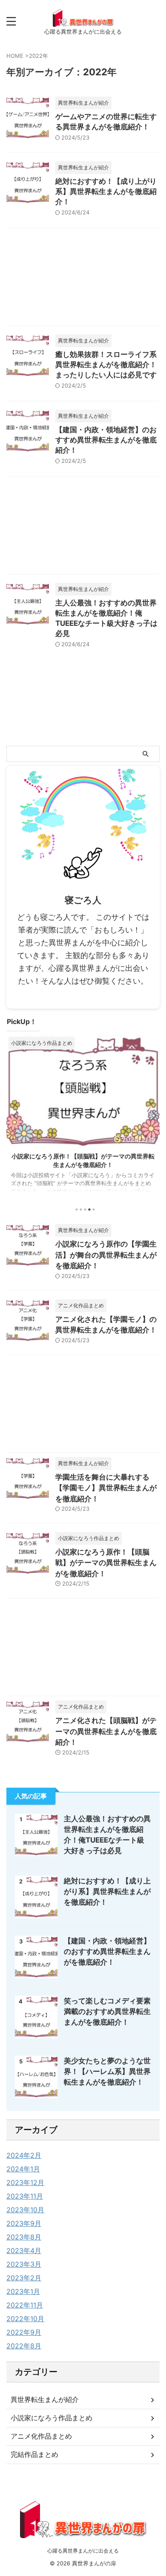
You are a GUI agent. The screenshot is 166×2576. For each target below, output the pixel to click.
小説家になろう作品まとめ (52, 2418)
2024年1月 (23, 2169)
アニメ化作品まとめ (41, 2436)
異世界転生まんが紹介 (45, 2399)
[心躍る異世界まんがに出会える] (83, 21)
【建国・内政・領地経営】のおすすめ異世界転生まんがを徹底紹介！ (106, 440)
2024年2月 (24, 2155)
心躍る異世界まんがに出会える (83, 2551)
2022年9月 (24, 2332)
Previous (14, 1115)
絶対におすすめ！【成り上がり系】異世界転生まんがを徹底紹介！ (106, 191)
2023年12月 (25, 2182)
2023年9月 (24, 2223)
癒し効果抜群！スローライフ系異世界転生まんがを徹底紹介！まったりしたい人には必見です (106, 365)
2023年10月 (25, 2210)
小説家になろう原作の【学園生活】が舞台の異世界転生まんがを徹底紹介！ (106, 1255)
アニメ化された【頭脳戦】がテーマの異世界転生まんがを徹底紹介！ (106, 1731)
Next (152, 1115)
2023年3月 (24, 2264)
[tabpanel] (83, 1118)
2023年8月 (24, 2237)
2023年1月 (23, 2291)
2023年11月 (25, 2196)
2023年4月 (24, 2251)
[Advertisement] (83, 279)
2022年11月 (25, 2305)
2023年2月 (24, 2278)
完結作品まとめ (34, 2454)
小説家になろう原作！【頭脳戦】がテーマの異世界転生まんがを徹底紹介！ (106, 1563)
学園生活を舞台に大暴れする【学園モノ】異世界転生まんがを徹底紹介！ (106, 1488)
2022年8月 (24, 2346)
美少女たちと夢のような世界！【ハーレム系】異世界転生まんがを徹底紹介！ (107, 2071)
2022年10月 (25, 2319)
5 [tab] (94, 1210)
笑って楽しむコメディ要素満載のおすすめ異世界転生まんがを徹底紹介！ (107, 2011)
